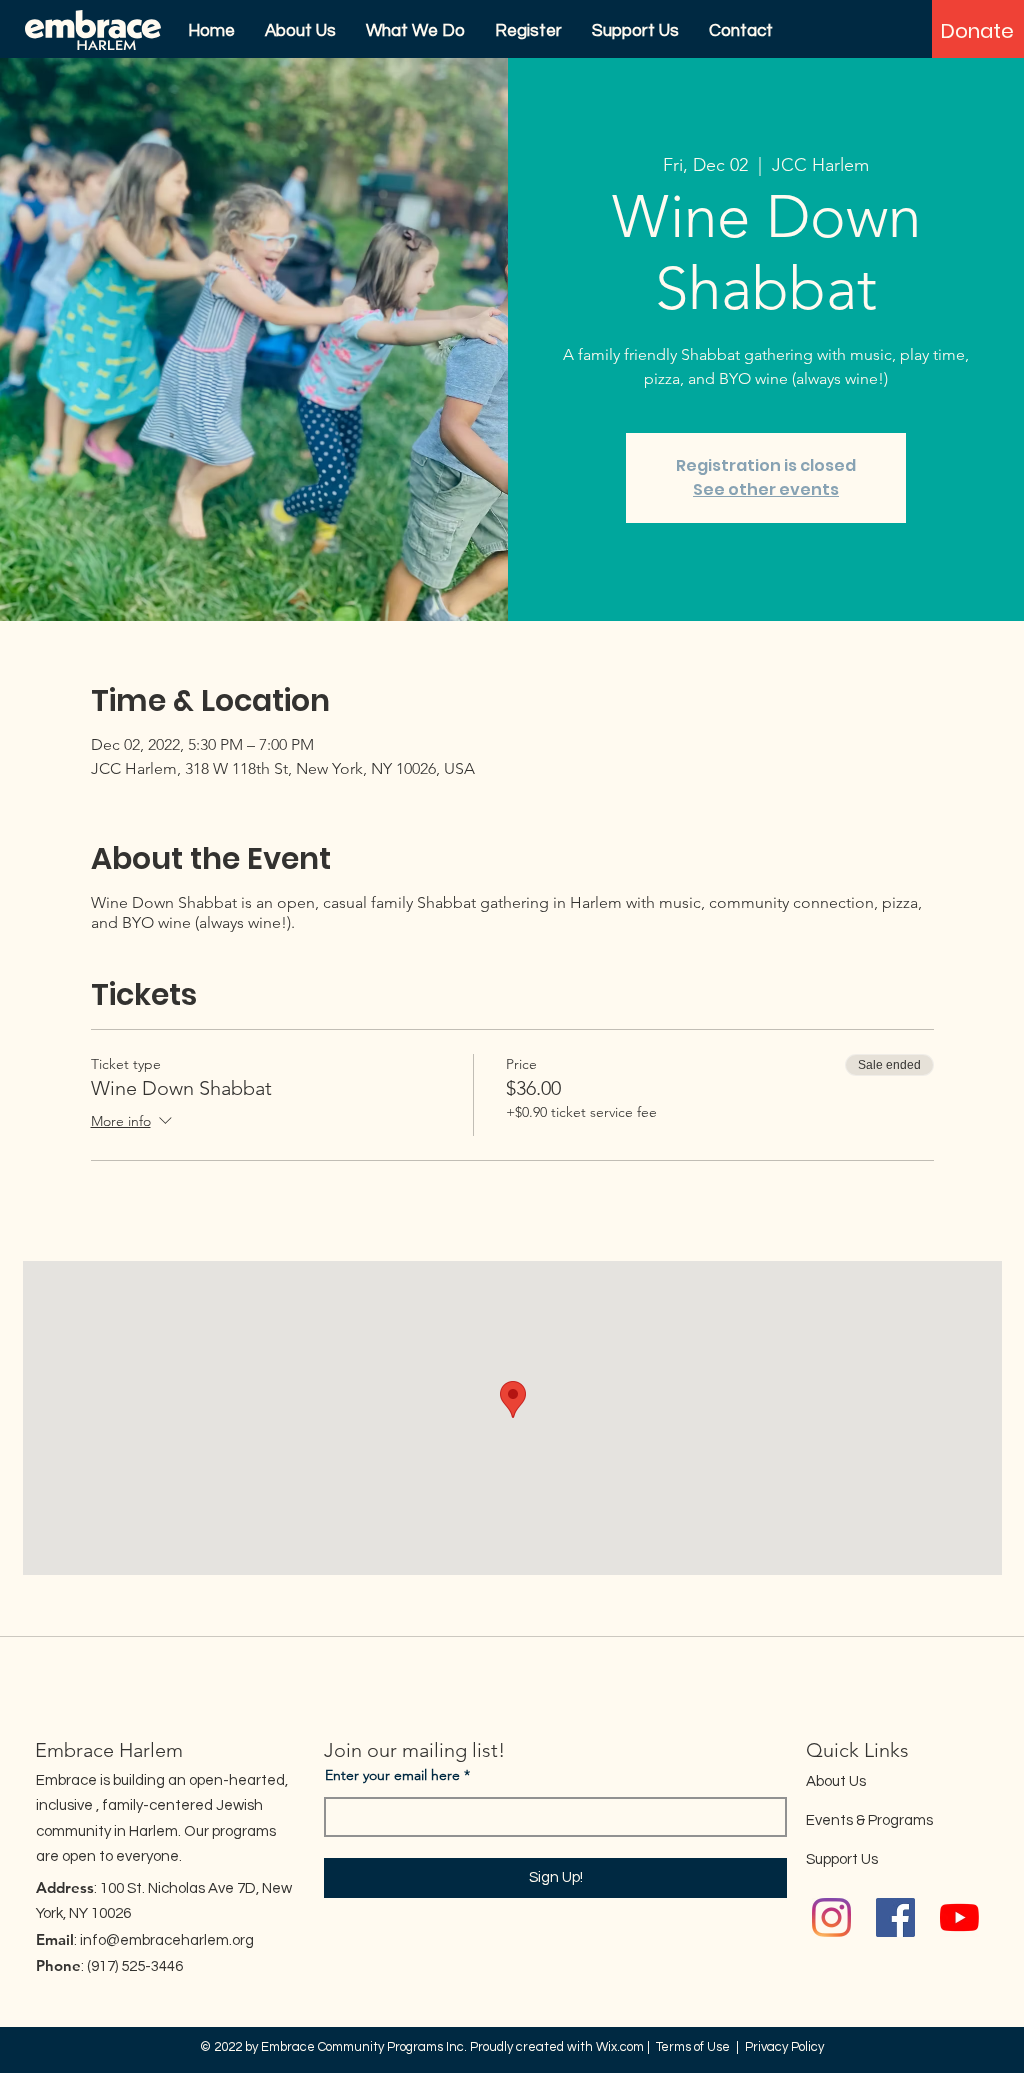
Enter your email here (392, 1775)
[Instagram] (831, 1917)
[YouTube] (959, 1917)
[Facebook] (895, 1917)
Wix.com (620, 2047)
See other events (766, 489)
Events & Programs (869, 1820)
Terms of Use (693, 2047)
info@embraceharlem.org (167, 1940)
